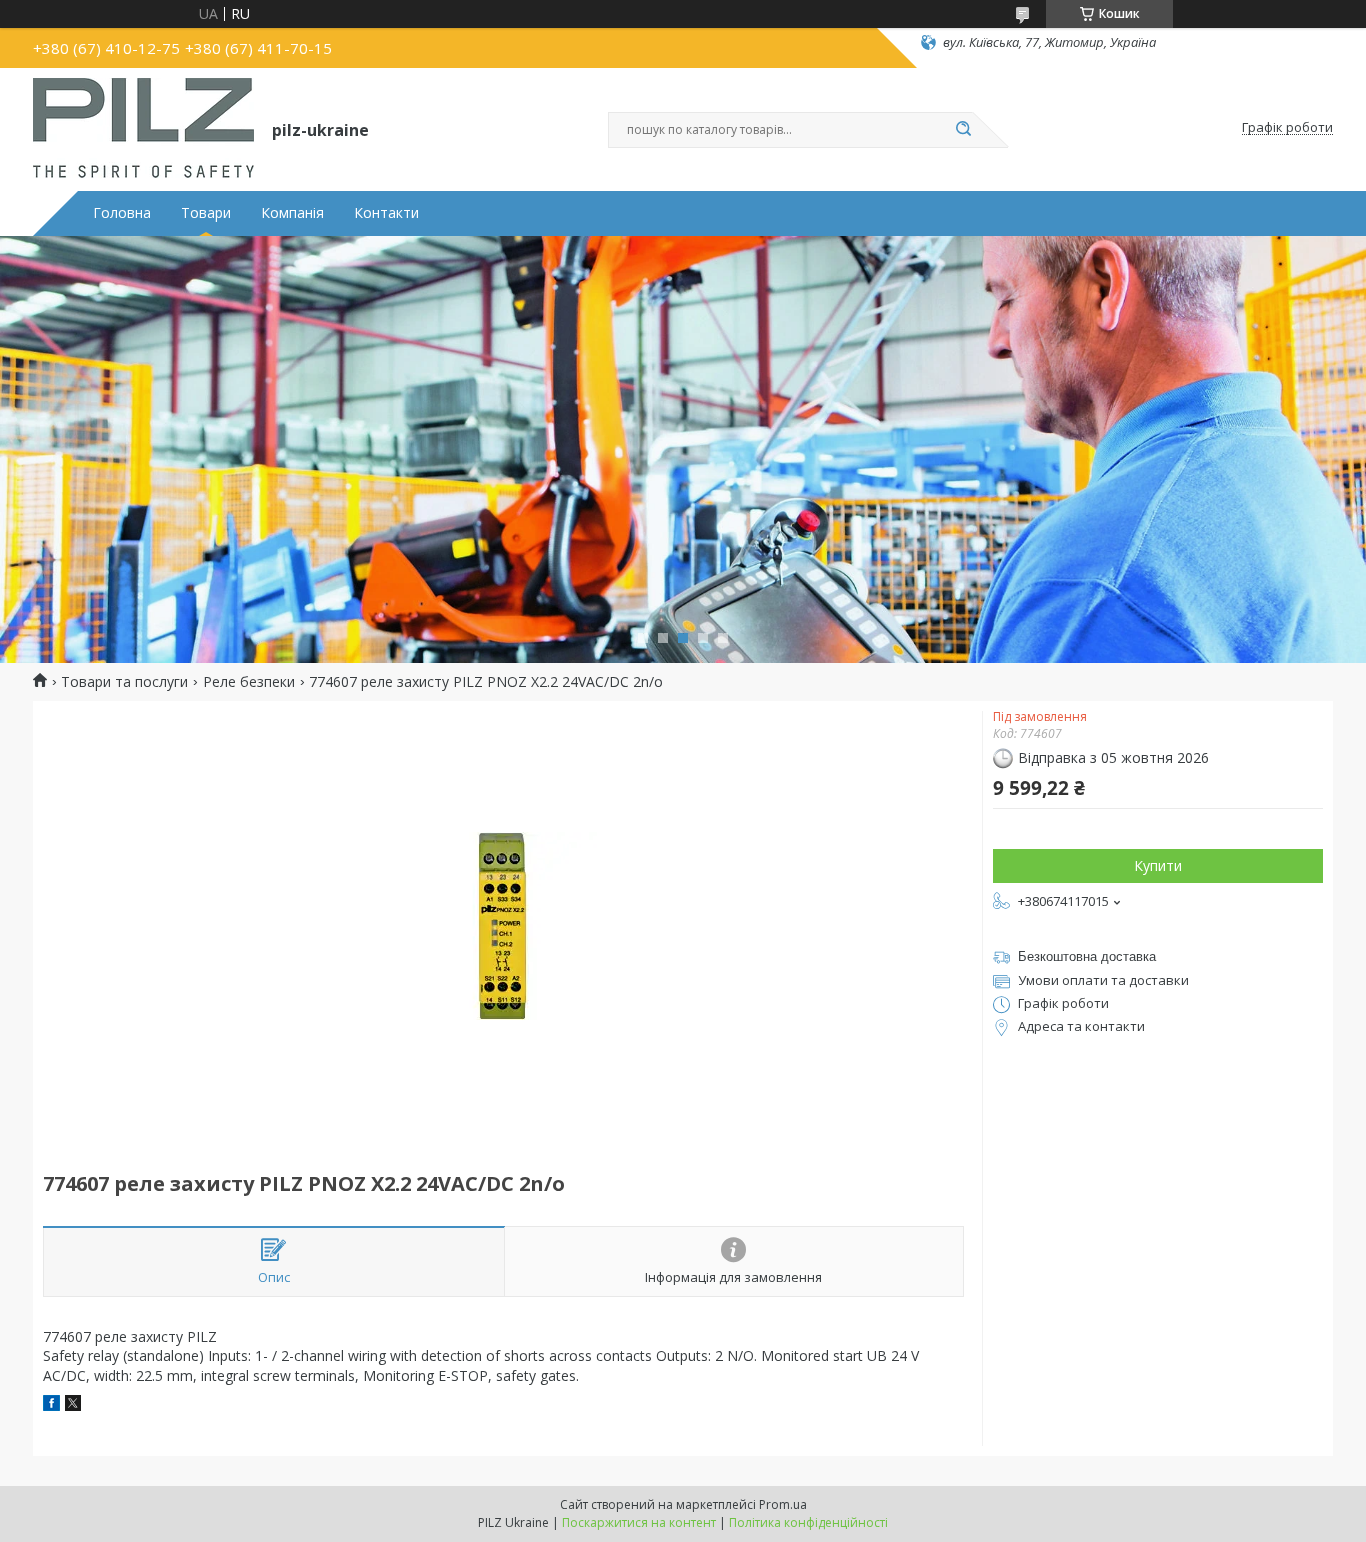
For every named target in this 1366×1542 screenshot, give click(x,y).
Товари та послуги (124, 682)
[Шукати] (963, 130)
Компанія (292, 213)
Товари (206, 213)
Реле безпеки (249, 682)
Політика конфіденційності (808, 1522)
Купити (1158, 865)
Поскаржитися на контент (639, 1522)
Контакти (386, 213)
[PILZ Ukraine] (143, 128)
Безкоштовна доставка (1087, 956)
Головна (122, 213)
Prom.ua (783, 1504)
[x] (73, 1405)
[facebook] (51, 1405)
